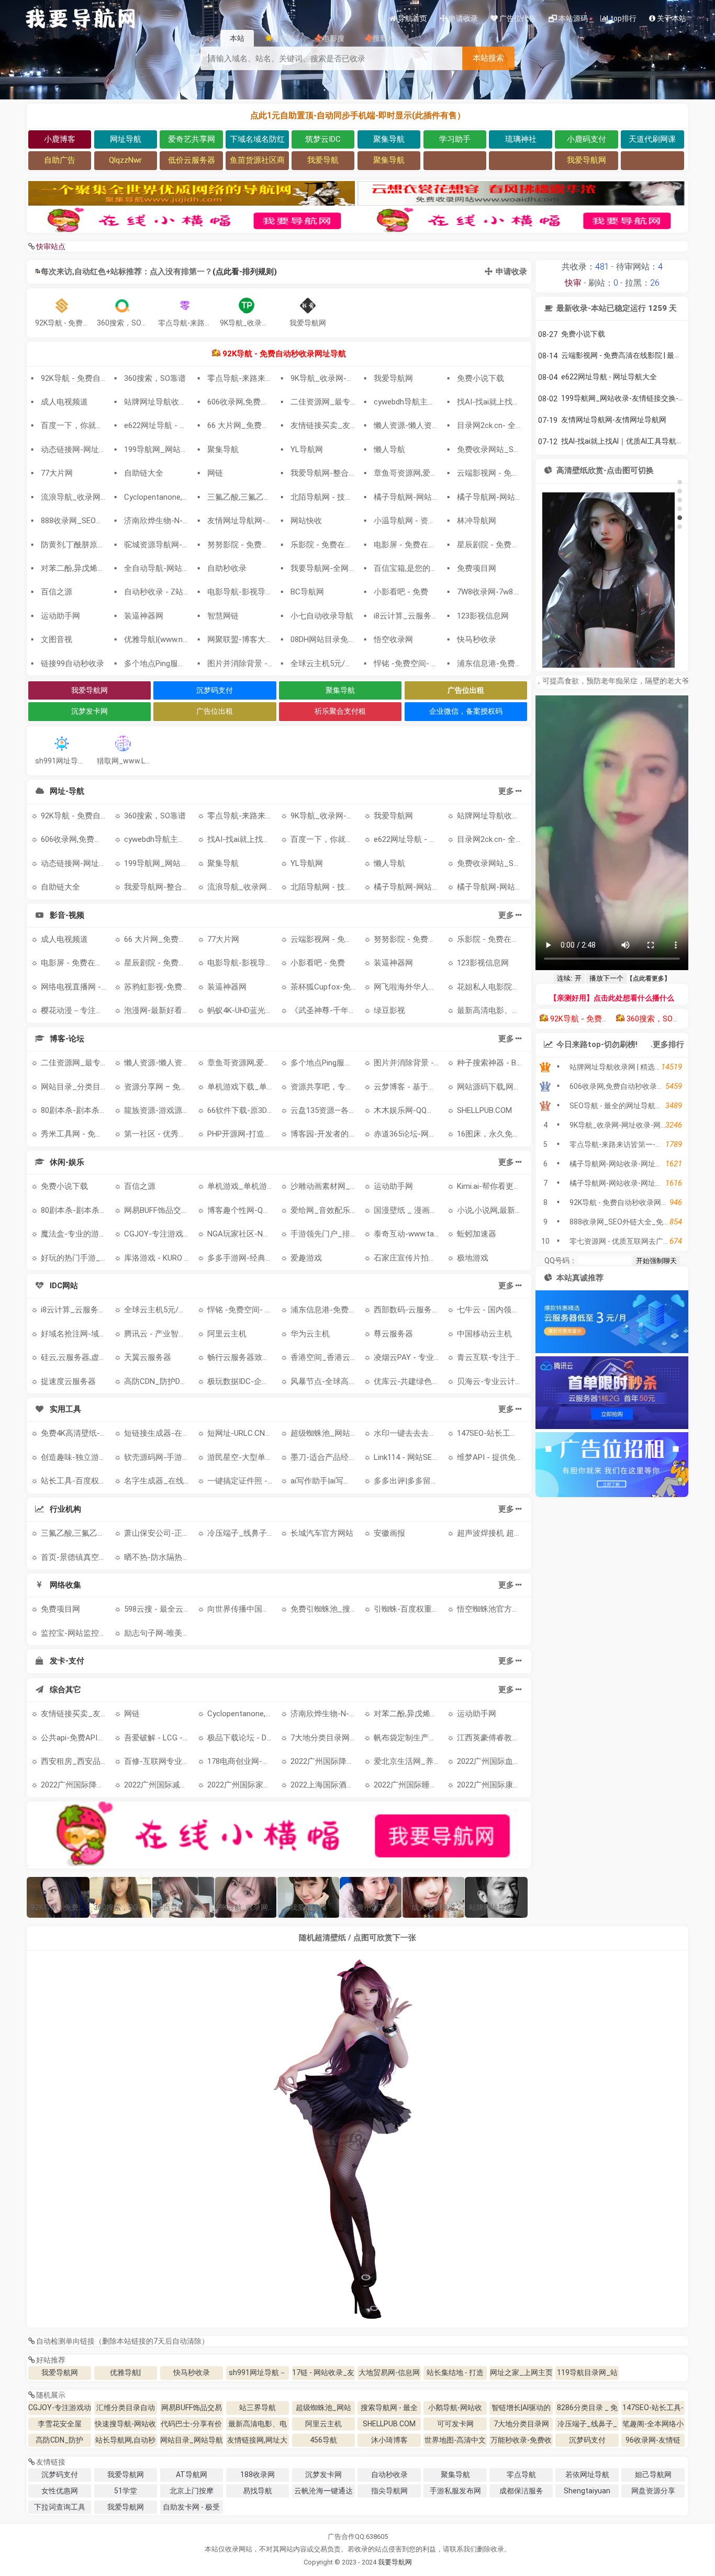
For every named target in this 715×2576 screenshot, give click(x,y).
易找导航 (258, 2491)
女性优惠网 (60, 2491)
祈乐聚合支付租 (340, 711)
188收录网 (258, 2474)
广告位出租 (215, 711)
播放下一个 (606, 978)
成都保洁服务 (521, 2491)
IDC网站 (64, 1286)
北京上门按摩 (192, 2491)
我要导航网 (395, 2562)
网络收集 (65, 1585)
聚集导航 (340, 690)
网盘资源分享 (653, 2491)
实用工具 (65, 1409)
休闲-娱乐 (67, 1162)
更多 (506, 791)
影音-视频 (67, 915)
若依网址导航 (587, 2474)
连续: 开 (569, 978)
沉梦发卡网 (90, 711)
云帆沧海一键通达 (323, 2491)
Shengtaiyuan (587, 2491)
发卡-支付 (67, 1661)
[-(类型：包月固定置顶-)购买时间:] (455, 160)
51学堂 (126, 2491)
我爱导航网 (90, 690)
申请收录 (511, 272)
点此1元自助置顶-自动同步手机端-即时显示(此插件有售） (358, 115)
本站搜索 (488, 58)
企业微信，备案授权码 (466, 711)
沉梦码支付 (215, 690)
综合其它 (65, 1690)
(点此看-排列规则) (245, 272)
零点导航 (521, 2474)
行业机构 (65, 1509)
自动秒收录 (389, 2474)
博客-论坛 (67, 1039)
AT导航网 (192, 2474)
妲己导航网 (653, 2474)
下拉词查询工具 (60, 2507)
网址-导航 (67, 791)
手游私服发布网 (455, 2491)
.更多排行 (667, 1044)
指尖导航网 (389, 2491)
